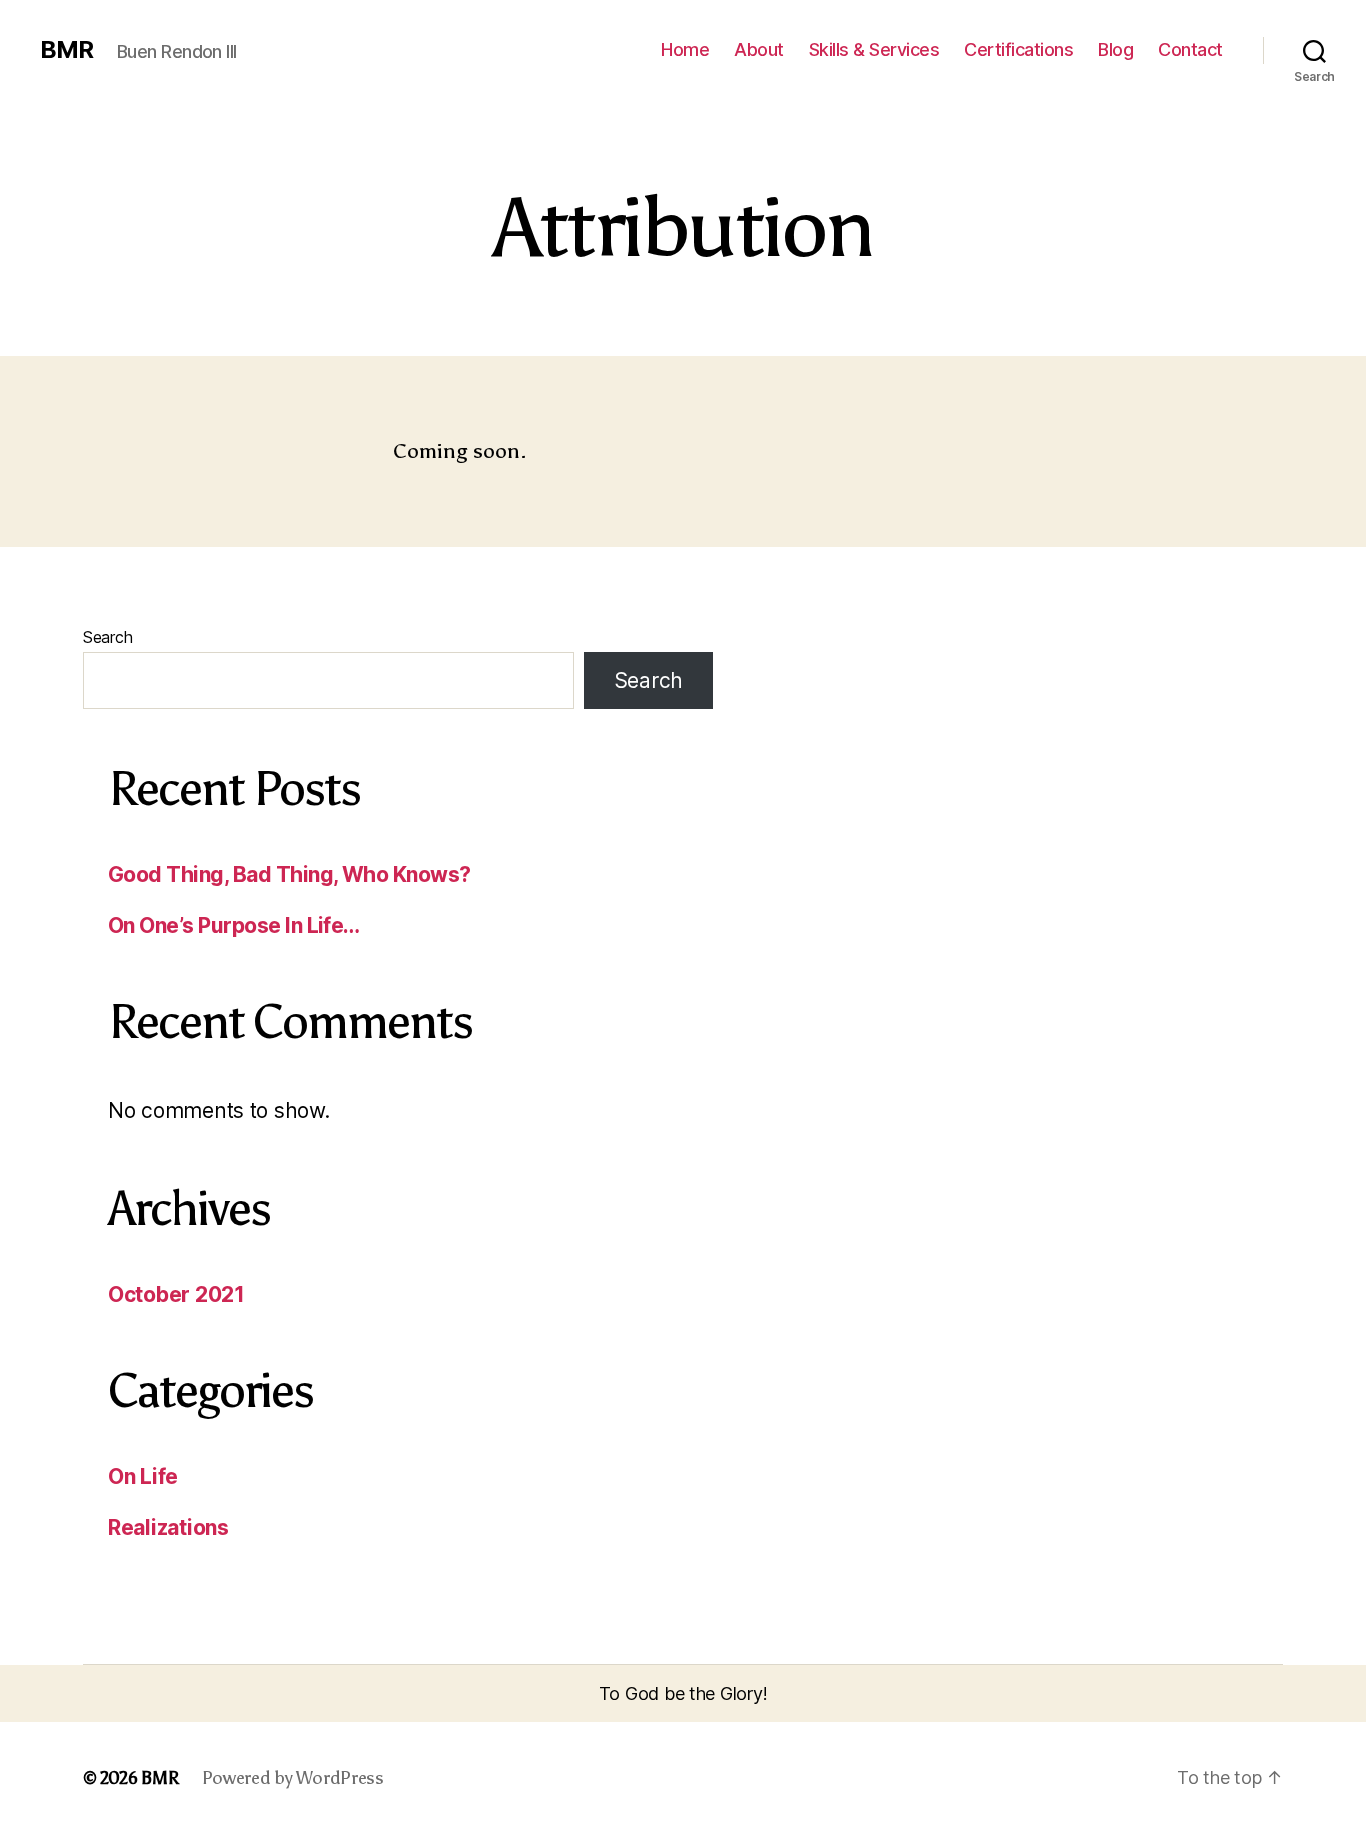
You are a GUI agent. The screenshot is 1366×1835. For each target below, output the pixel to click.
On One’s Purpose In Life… (234, 925)
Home (685, 49)
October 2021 (176, 1294)
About (759, 49)
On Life (143, 1476)
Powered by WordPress (293, 1778)
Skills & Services (874, 49)
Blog (1115, 49)
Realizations (168, 1527)
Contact (1190, 49)
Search (107, 637)
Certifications (1018, 49)
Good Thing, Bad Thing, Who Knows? (289, 874)
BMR (66, 50)
